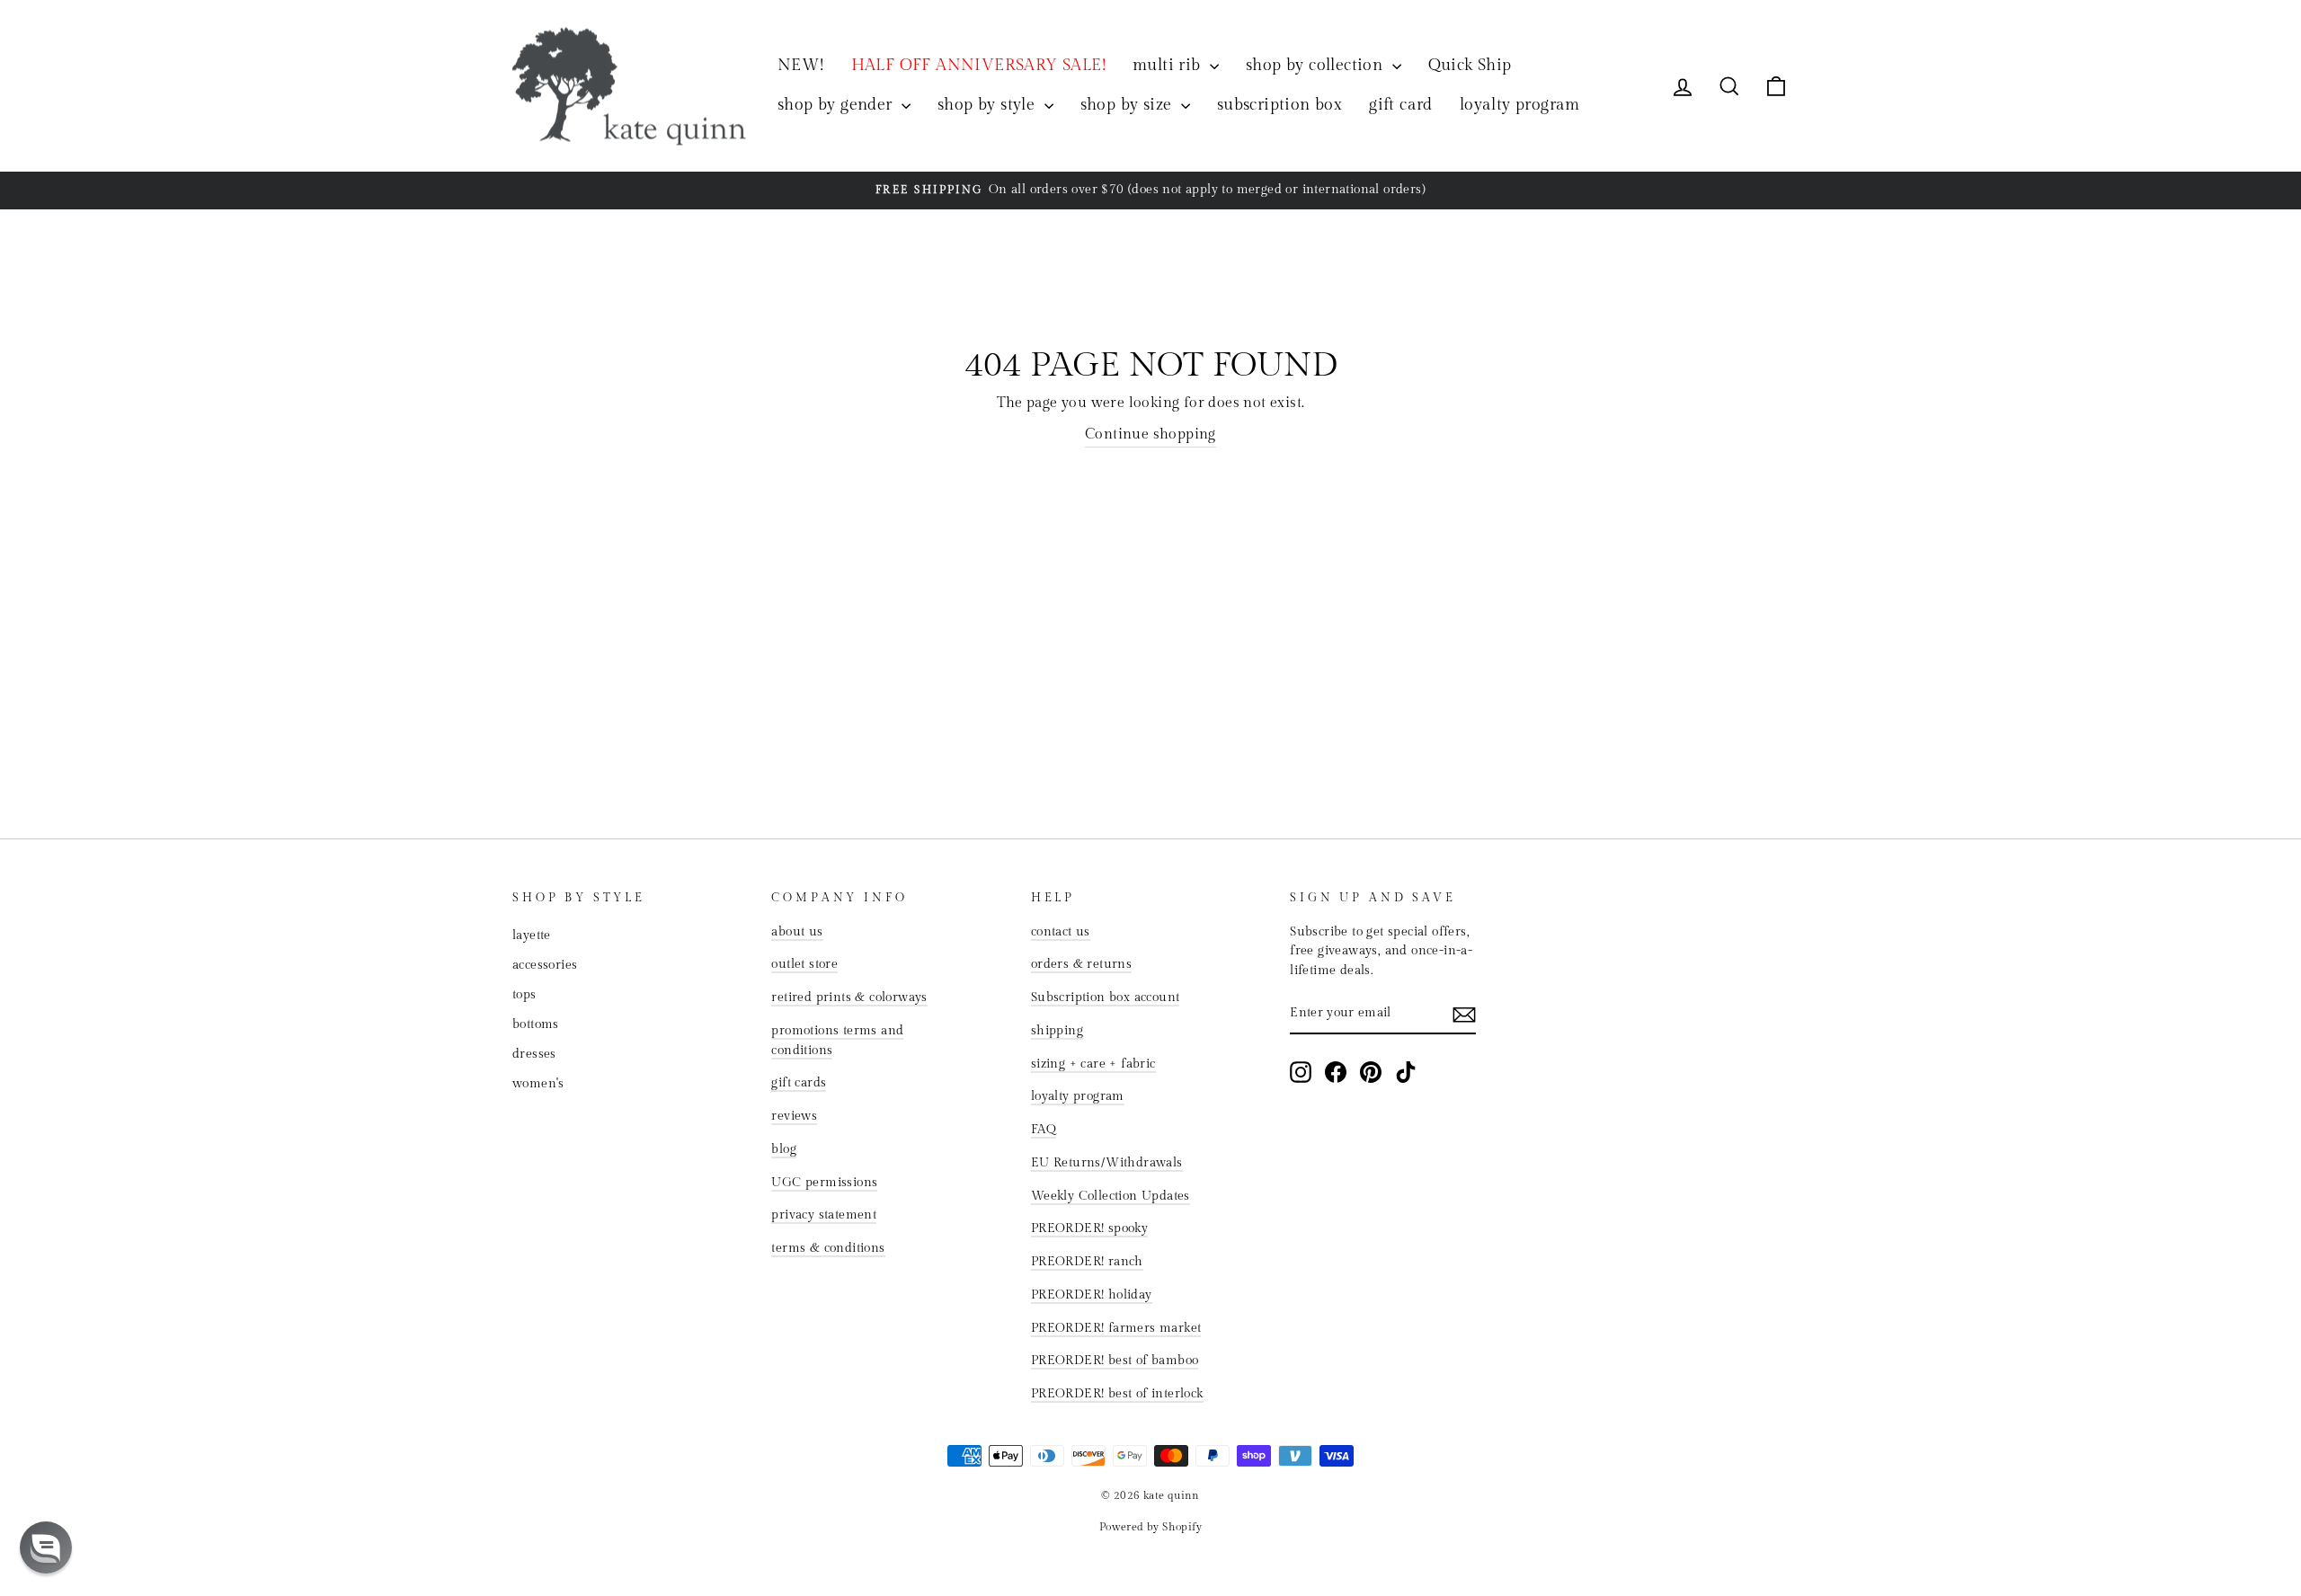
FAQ (1044, 1130)
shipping (1057, 1031)
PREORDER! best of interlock (1117, 1394)
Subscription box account (1106, 997)
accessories (545, 965)
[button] (46, 1547)
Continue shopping (1150, 434)
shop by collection (1317, 65)
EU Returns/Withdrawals (1107, 1163)
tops (524, 995)
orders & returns (1081, 964)
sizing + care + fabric (1093, 1064)
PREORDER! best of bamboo (1115, 1361)
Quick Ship (1470, 65)
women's (538, 1084)
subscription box (1279, 105)
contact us (1061, 932)
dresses (534, 1054)
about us (797, 932)
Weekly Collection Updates (1111, 1196)
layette (532, 935)
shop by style (989, 105)
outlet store (804, 964)
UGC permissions (824, 1183)
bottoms (536, 1024)
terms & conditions (828, 1248)
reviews (794, 1116)
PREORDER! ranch (1087, 1262)
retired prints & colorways (849, 997)
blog (784, 1149)
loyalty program (1520, 105)
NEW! (801, 65)
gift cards (799, 1083)
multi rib (1169, 65)
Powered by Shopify (1150, 1527)
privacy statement (824, 1215)
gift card (1401, 105)
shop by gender (837, 105)
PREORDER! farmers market (1116, 1328)
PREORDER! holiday (1092, 1295)
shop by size (1128, 105)
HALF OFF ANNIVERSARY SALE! (978, 65)
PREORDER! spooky (1089, 1228)
